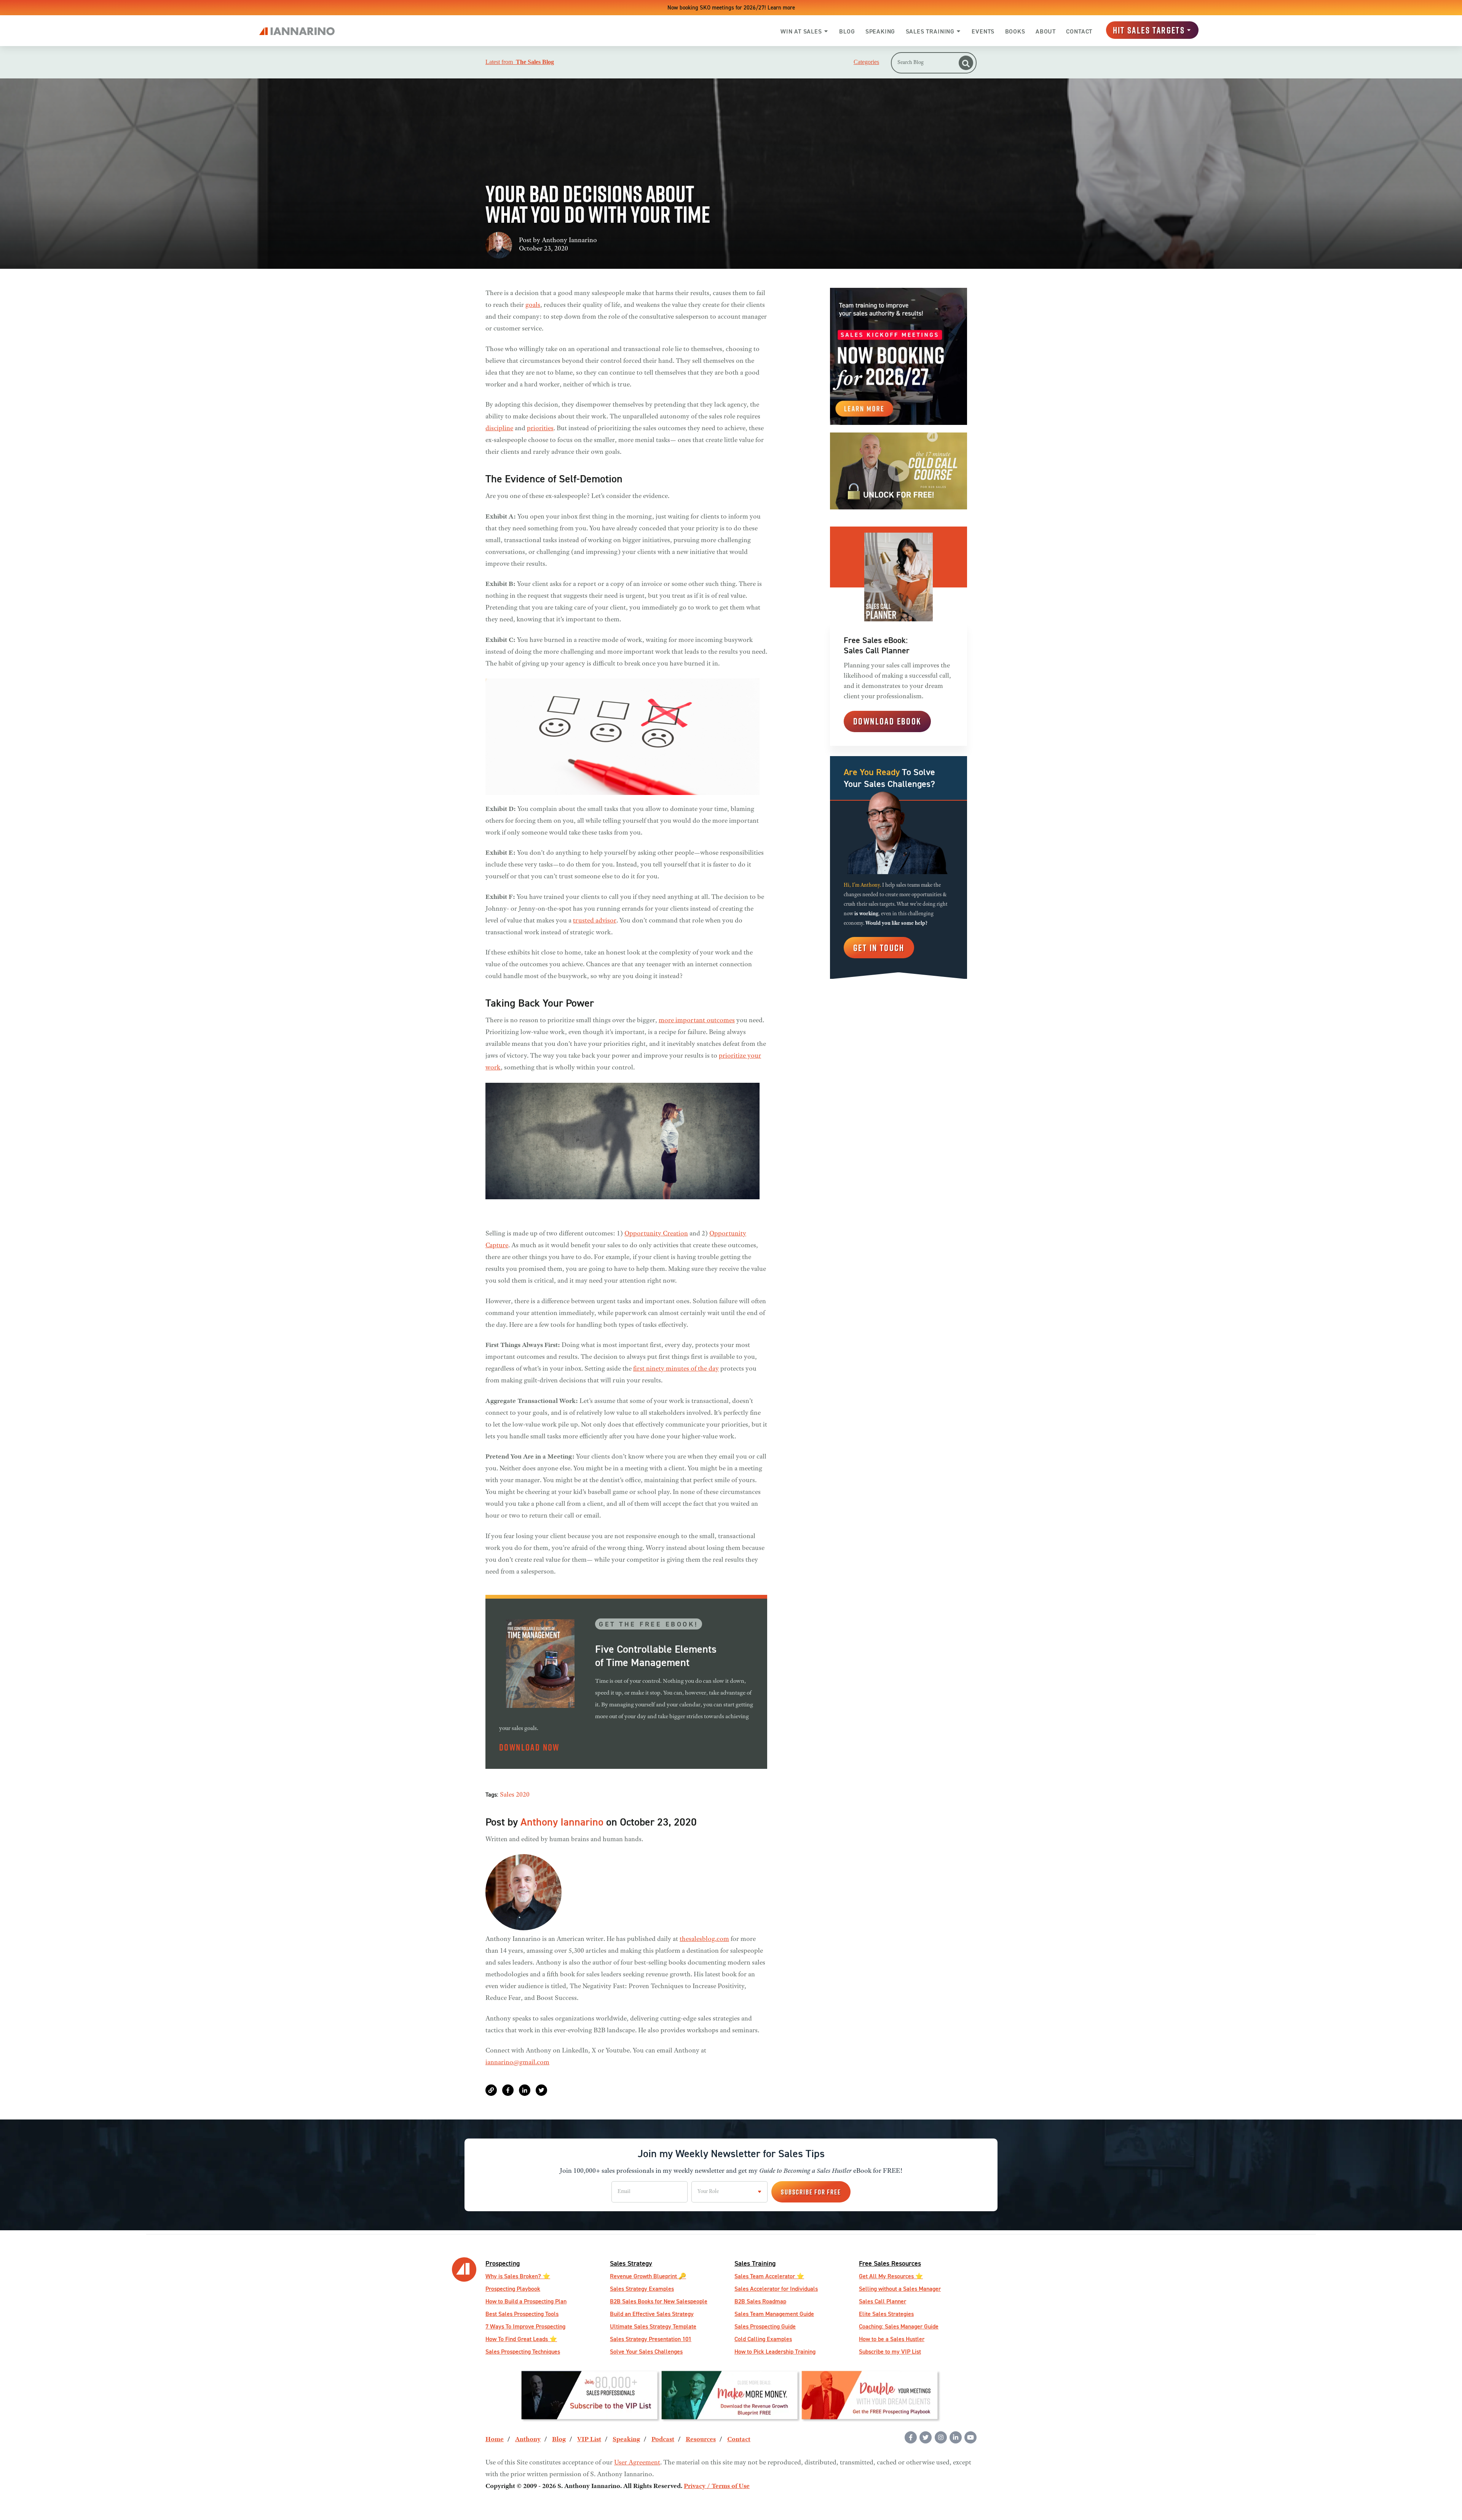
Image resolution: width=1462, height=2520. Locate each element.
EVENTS (983, 31)
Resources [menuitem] (701, 2440)
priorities (540, 429)
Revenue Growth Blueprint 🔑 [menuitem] (648, 2276)
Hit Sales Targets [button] (1149, 30)
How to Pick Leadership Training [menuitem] (775, 2352)
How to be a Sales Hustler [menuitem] (892, 2339)
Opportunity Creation (656, 1234)
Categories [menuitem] (866, 62)
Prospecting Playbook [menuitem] (513, 2289)
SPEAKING (880, 31)
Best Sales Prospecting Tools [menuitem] (522, 2314)
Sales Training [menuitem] (755, 2263)
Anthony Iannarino (569, 241)
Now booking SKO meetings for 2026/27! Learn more (731, 7)
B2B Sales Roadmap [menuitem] (760, 2301)
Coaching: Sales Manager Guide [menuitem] (899, 2326)
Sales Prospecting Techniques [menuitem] (523, 2352)
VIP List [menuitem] (589, 2440)
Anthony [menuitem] (528, 2440)
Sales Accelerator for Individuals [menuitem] (776, 2289)
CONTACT (1079, 31)
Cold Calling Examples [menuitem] (763, 2339)
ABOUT (1046, 31)
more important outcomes (697, 1021)
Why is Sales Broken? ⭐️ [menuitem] (518, 2276)
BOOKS (1015, 31)
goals (533, 305)
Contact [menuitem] (739, 2440)
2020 (523, 1795)
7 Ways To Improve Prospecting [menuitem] (525, 2326)
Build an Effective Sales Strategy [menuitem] (652, 2314)
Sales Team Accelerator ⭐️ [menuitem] (769, 2276)
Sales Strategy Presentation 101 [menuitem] (651, 2339)
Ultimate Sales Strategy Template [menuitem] (653, 2326)
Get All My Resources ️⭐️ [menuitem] (891, 2276)
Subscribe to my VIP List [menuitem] (890, 2352)
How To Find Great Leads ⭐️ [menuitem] (521, 2339)
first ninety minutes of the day (676, 1369)
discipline (499, 429)
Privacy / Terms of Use (717, 2486)
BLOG (847, 31)
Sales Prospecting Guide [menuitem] (765, 2326)
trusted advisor (595, 921)
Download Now (529, 1747)
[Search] (966, 63)
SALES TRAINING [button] (930, 31)
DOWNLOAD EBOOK (887, 721)
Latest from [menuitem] (520, 62)
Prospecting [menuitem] (503, 2263)
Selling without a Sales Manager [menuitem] (900, 2289)
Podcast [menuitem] (663, 2440)
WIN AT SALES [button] (801, 31)
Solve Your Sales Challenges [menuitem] (646, 2352)
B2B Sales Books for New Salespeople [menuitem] (659, 2301)
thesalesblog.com (704, 1939)
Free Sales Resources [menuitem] (890, 2263)
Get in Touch (879, 947)
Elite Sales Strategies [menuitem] (886, 2314)
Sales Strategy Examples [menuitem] (642, 2289)
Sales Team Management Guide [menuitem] (774, 2314)
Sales (507, 1795)
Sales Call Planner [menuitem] (883, 2301)
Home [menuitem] (495, 2440)
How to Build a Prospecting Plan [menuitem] (526, 2301)
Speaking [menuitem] (626, 2440)
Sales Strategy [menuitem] (631, 2263)
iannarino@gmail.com (517, 2063)
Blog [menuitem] (559, 2440)
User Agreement (637, 2463)
